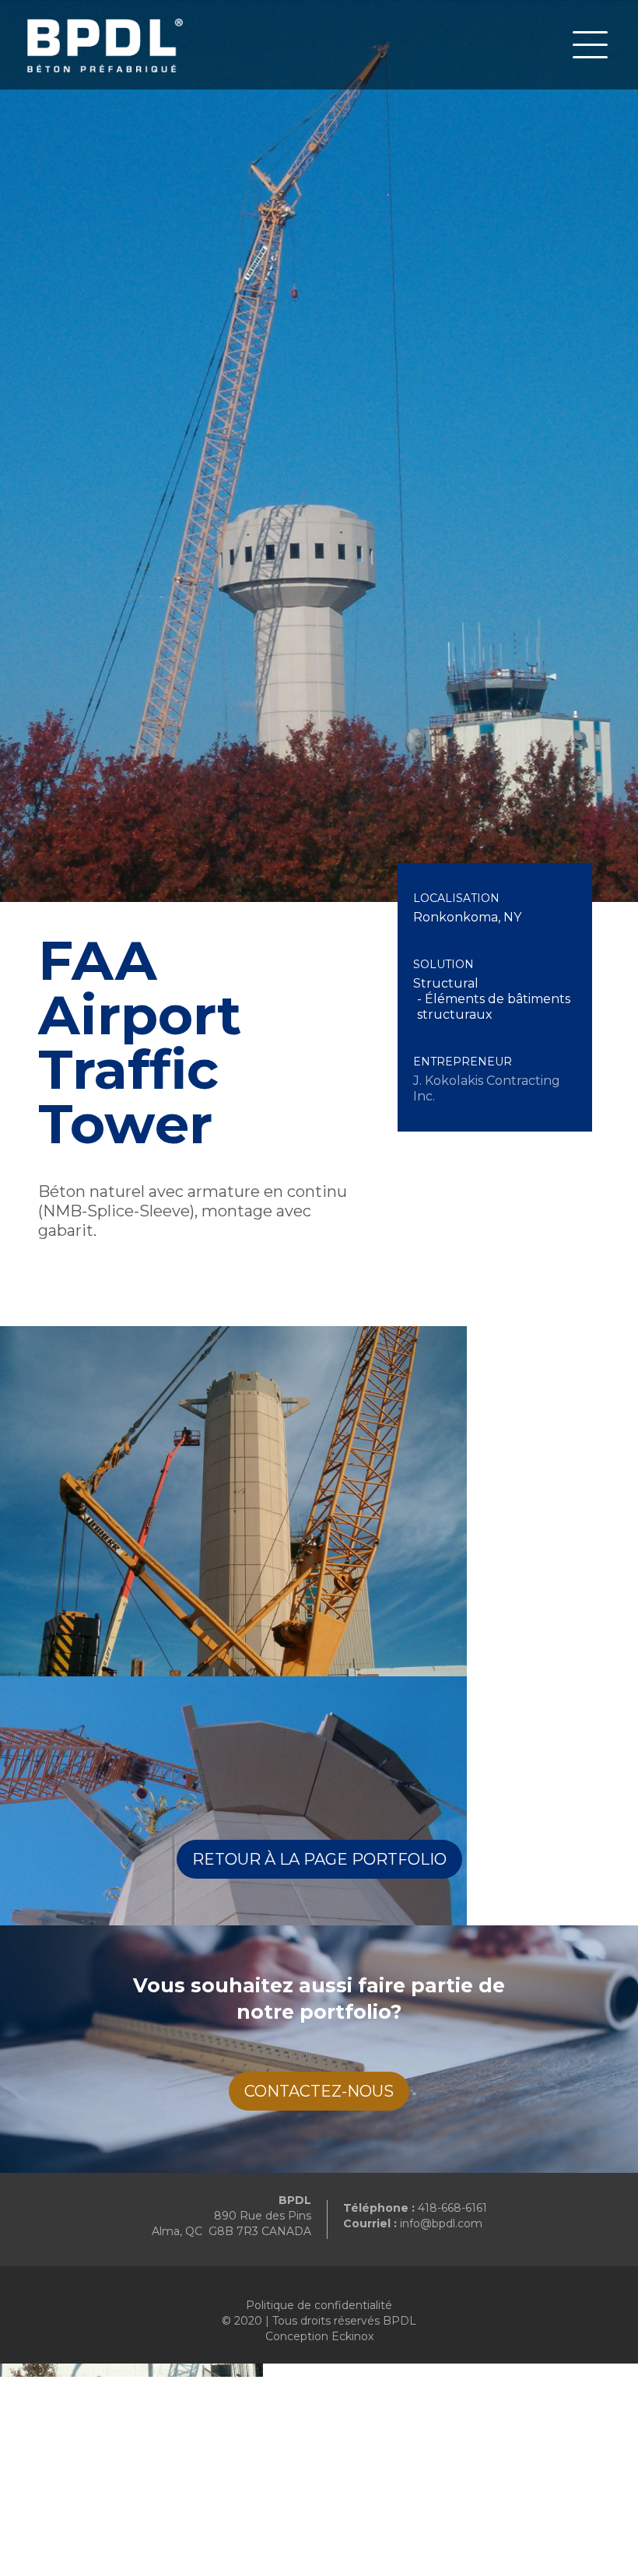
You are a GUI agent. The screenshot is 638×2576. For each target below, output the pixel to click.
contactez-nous (319, 2091)
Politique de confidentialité (319, 2305)
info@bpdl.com (441, 2223)
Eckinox (352, 2336)
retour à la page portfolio (319, 1859)
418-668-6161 (452, 2208)
